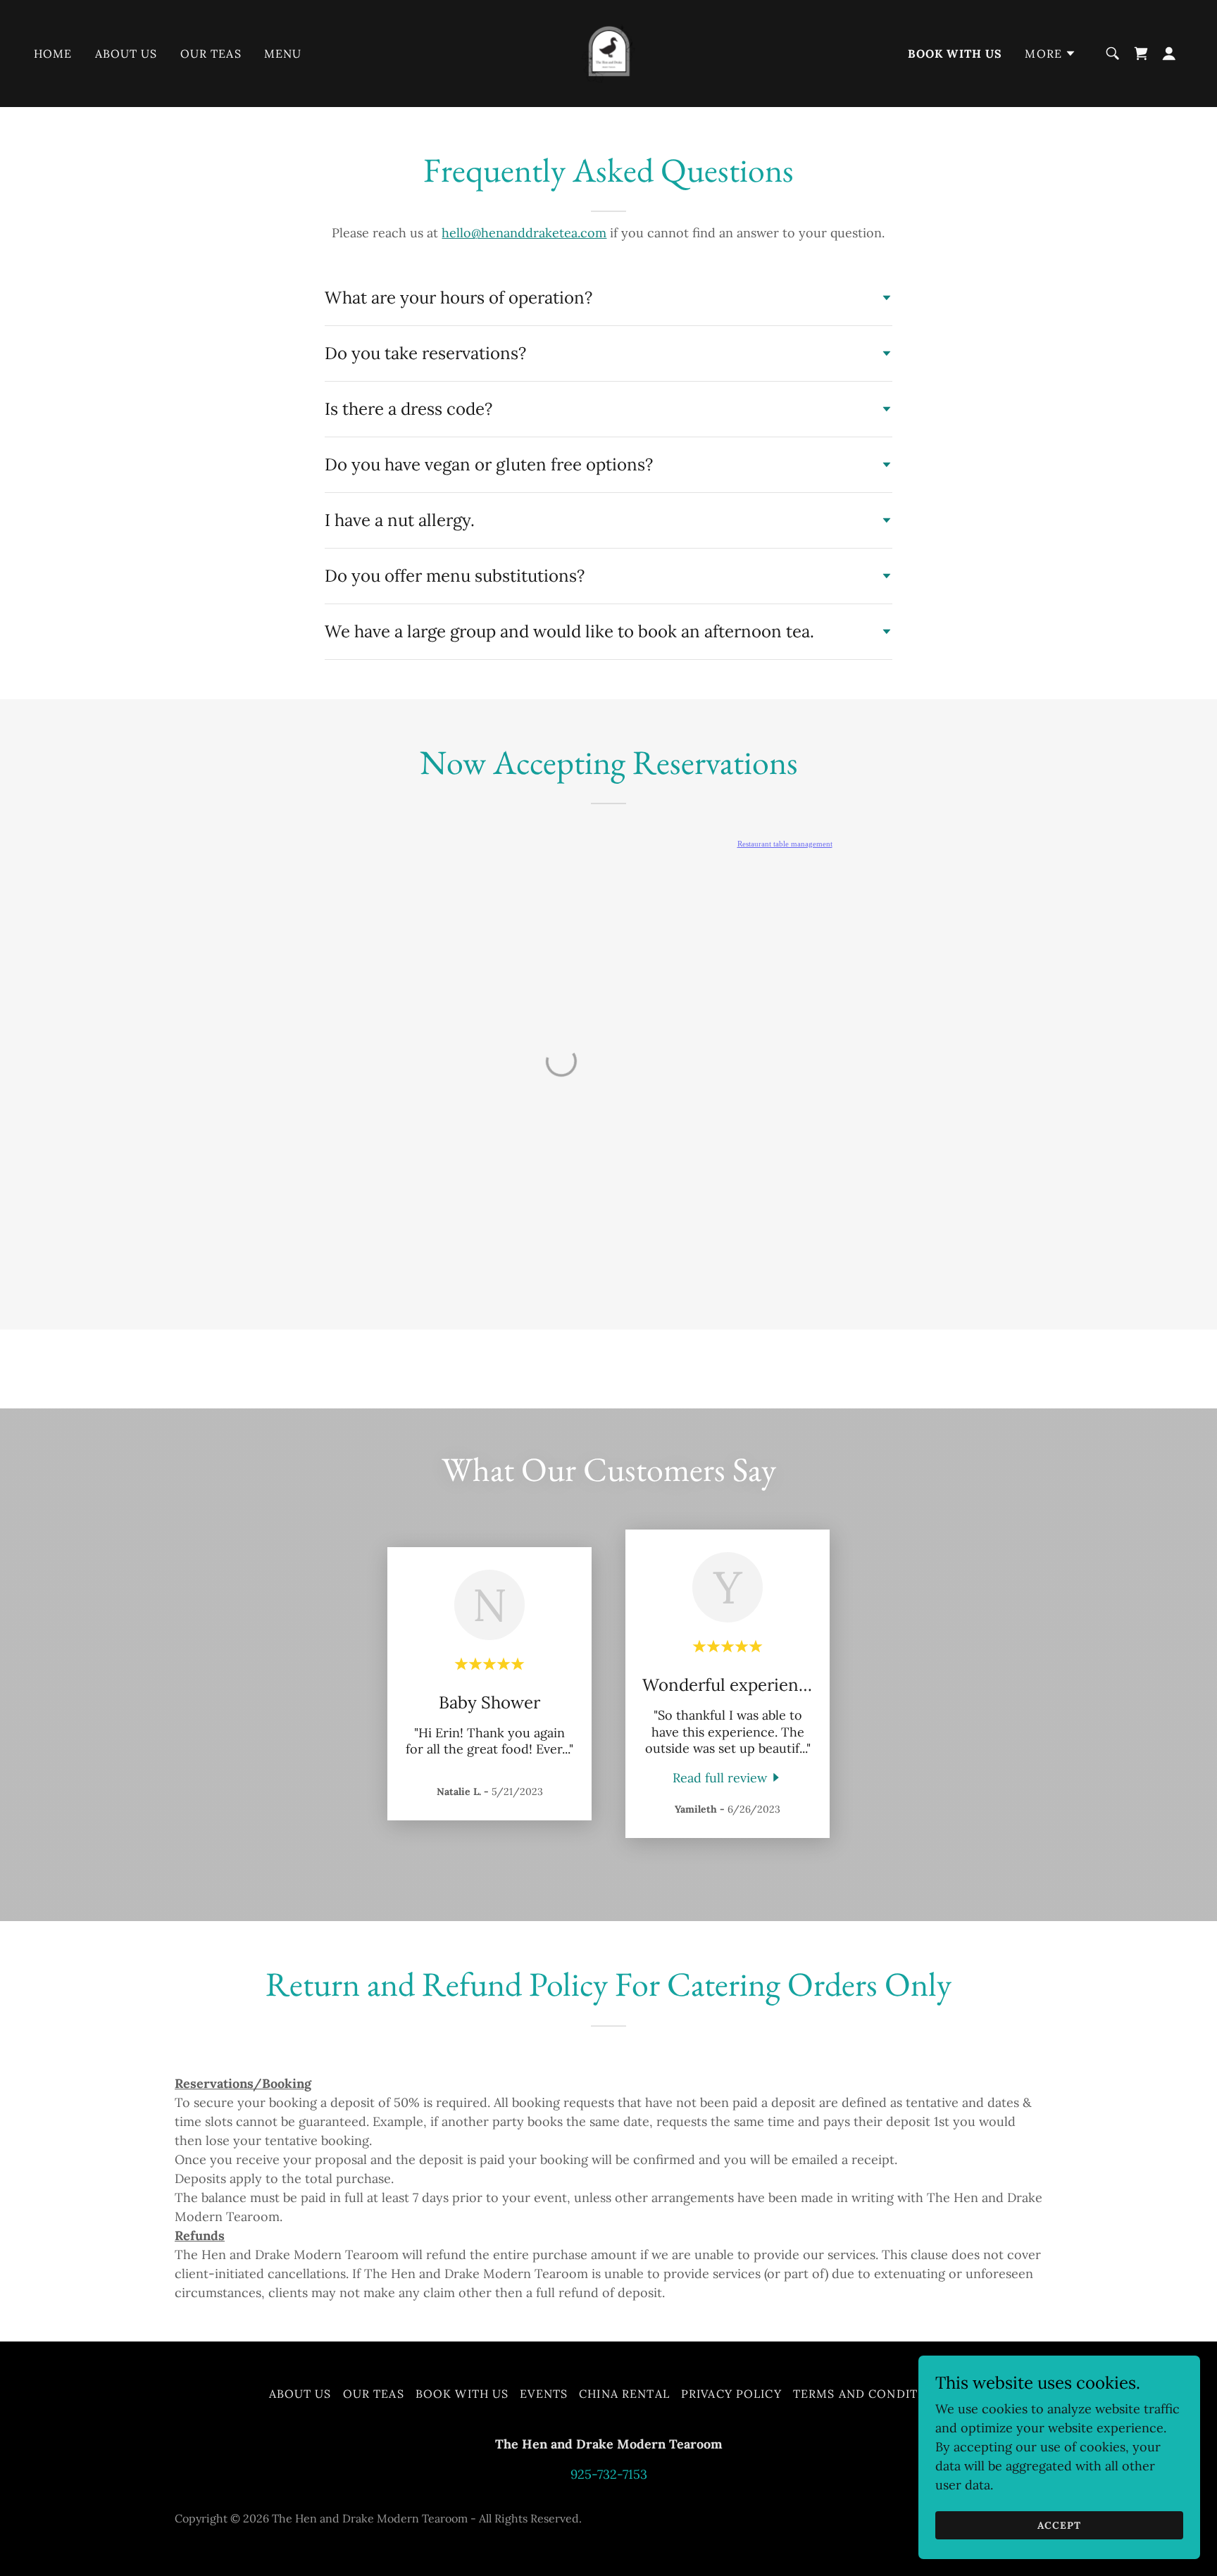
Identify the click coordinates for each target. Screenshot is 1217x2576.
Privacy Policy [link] (731, 2394)
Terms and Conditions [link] (871, 2394)
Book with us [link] (955, 54)
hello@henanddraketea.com (524, 233)
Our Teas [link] (211, 54)
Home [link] (53, 54)
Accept (1059, 2525)
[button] (1050, 54)
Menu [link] (283, 54)
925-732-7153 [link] (609, 2474)
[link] (608, 52)
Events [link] (544, 2394)
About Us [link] (126, 54)
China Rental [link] (624, 2394)
